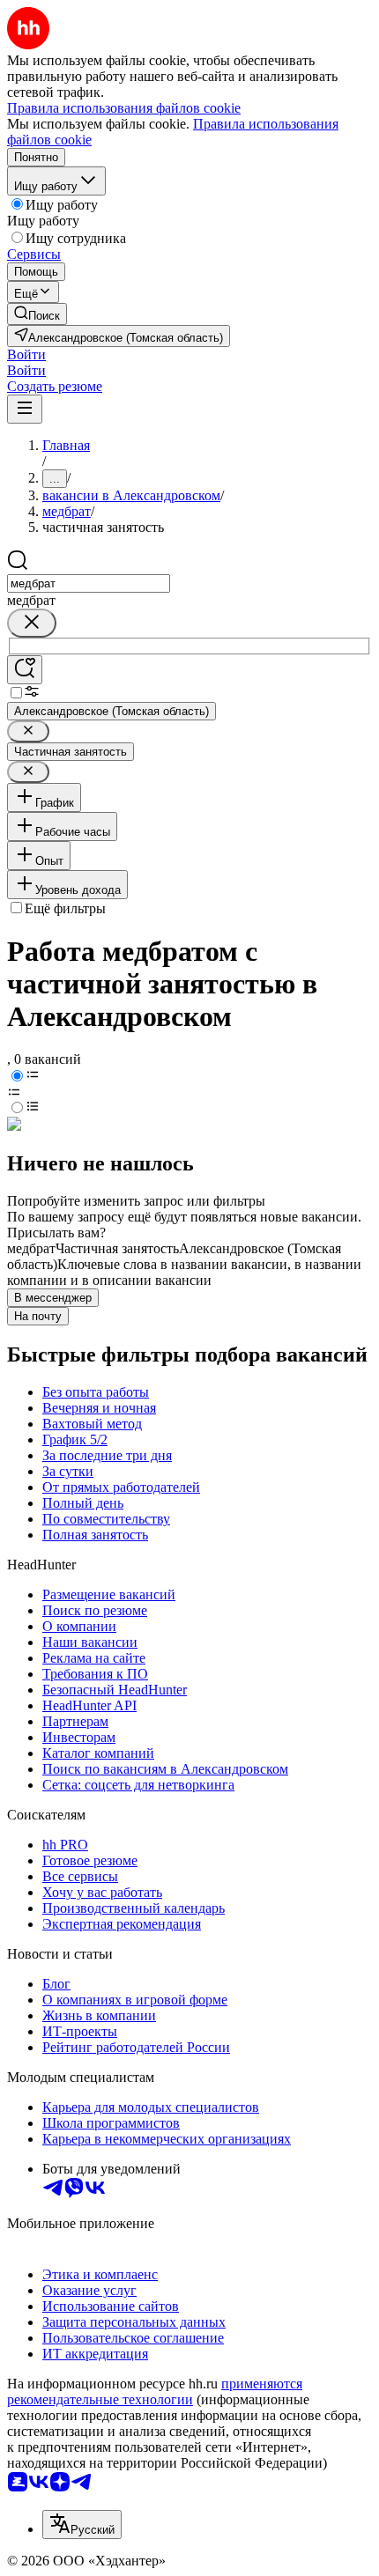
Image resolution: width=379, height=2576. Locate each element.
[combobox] (89, 583)
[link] (37, 314)
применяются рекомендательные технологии (155, 2391)
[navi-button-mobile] (25, 409)
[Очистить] (32, 623)
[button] (26, 354)
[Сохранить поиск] (25, 670)
